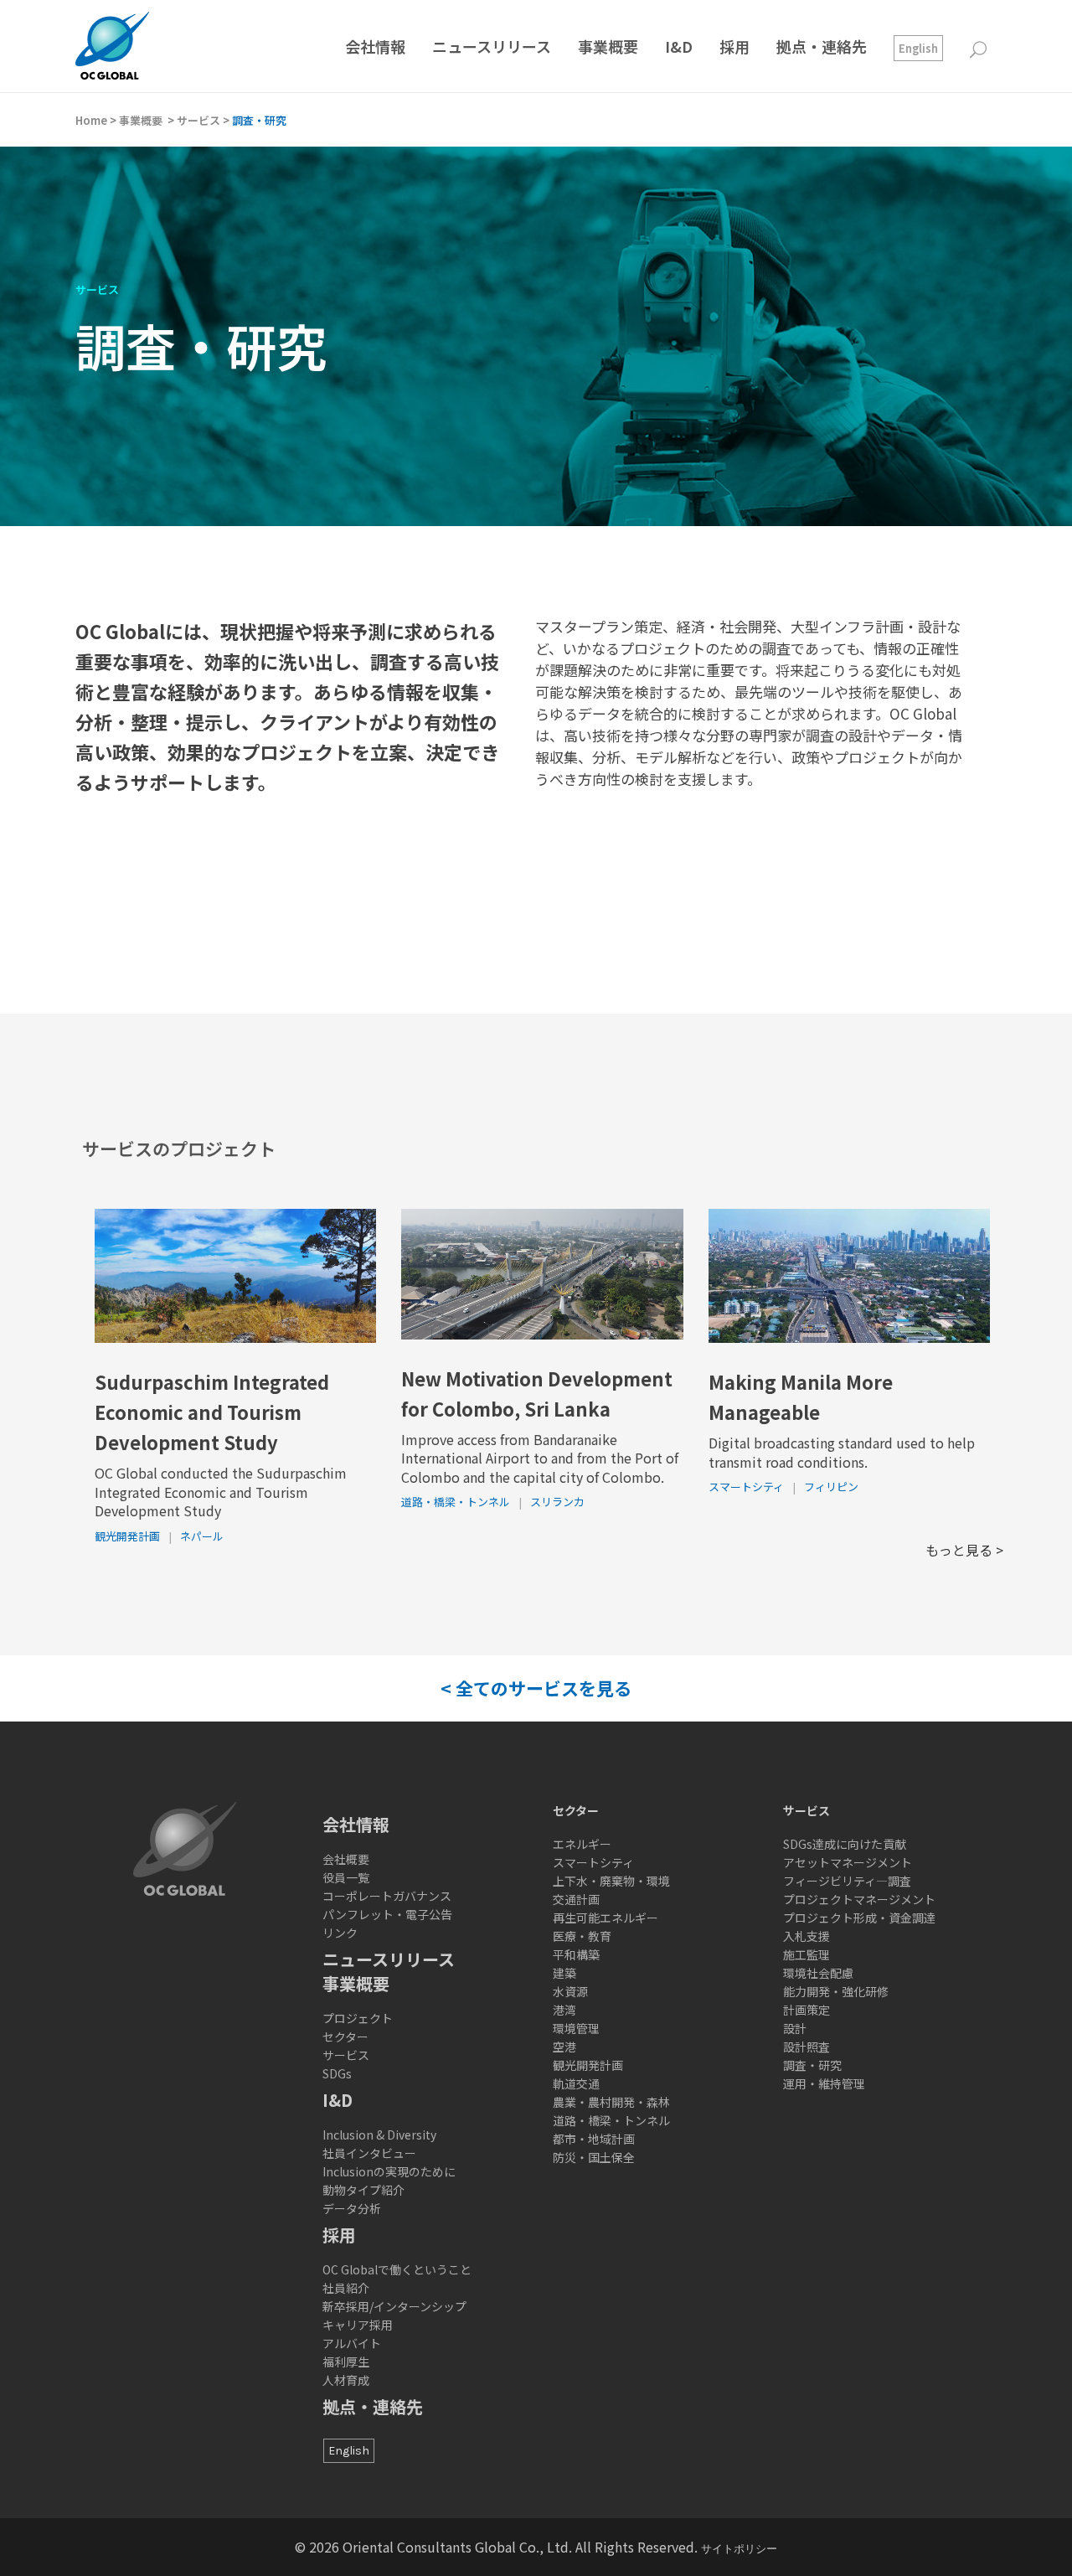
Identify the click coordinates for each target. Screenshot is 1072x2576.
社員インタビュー (369, 2153)
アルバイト (352, 2343)
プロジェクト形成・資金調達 (859, 1918)
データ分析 (352, 2208)
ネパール (202, 1536)
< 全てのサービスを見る (536, 1688)
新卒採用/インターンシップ (394, 2306)
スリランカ (557, 1502)
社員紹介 (346, 2288)
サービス (198, 120)
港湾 (564, 2010)
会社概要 (346, 1859)
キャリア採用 (358, 2325)
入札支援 (807, 1936)
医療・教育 (582, 1936)
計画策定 (807, 2010)
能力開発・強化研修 (836, 1991)
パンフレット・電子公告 (387, 1914)
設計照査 (807, 2047)
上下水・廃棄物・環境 (611, 1881)
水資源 (570, 1991)
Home (91, 120)
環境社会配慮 (818, 1973)
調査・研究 (812, 2065)
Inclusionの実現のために (389, 2171)
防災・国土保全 (594, 2157)
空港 (564, 2047)
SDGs (337, 2073)
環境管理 (576, 2028)
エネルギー (582, 1844)
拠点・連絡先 (373, 2406)
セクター (345, 2037)
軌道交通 (576, 2083)
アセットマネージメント (848, 1862)
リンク (340, 1933)
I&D (338, 2100)
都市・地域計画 (594, 2139)
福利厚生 (346, 2362)
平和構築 (576, 1954)
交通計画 (576, 1899)
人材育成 (346, 2380)
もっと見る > (964, 1550)
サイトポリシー (739, 2549)
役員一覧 (346, 1877)
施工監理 (807, 1954)
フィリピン (831, 1487)
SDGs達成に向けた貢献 (845, 1844)
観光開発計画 (127, 1536)
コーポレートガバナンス (387, 1896)
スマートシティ (746, 1487)
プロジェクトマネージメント (859, 1899)
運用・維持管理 (824, 2083)
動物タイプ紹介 (363, 2190)
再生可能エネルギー (606, 1918)
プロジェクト (358, 2018)
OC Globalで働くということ (397, 2269)
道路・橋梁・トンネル (456, 1502)
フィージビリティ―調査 (847, 1881)
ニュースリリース (389, 1959)
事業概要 (141, 120)
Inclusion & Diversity (379, 2135)
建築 (564, 1973)
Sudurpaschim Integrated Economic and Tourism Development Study (212, 1412)
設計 (795, 2028)
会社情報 (356, 1824)
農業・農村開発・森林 (611, 2102)
